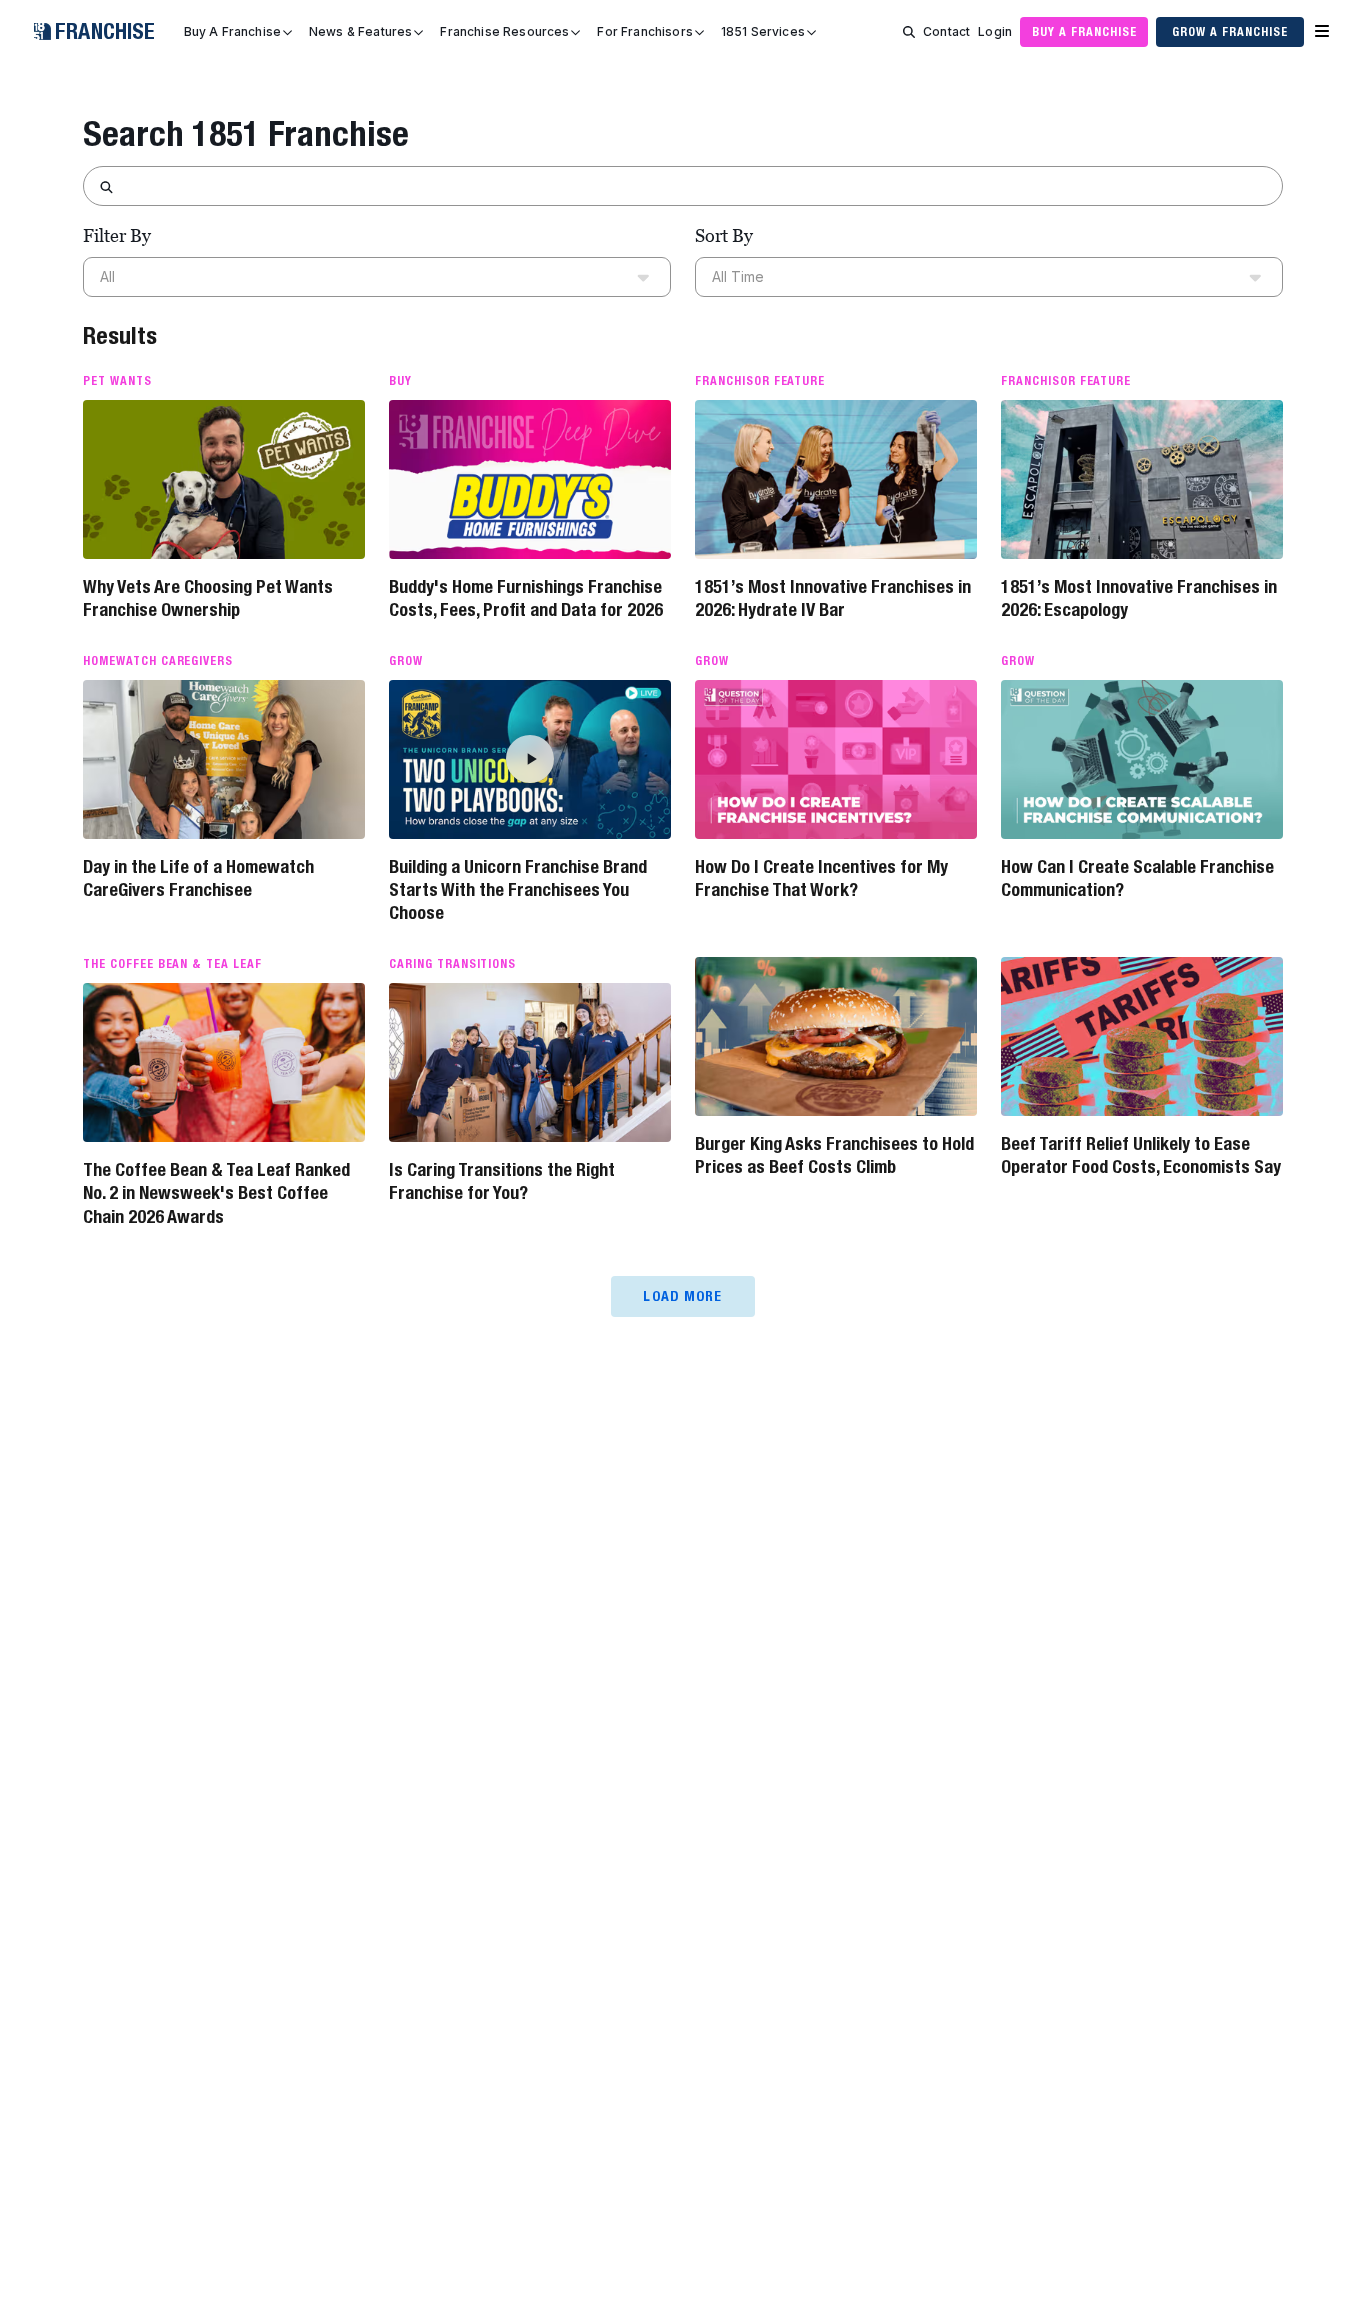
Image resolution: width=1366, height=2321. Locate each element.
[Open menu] (1322, 32)
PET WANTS (117, 381)
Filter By (117, 235)
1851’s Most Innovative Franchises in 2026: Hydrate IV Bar (833, 598)
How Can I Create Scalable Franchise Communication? (1137, 878)
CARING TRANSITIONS (452, 964)
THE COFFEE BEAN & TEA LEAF (172, 964)
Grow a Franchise (1229, 31)
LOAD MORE (682, 1296)
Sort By (724, 235)
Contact (946, 31)
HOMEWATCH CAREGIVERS (158, 661)
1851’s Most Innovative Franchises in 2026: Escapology (1139, 598)
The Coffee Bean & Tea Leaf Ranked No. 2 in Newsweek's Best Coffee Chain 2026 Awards (216, 1193)
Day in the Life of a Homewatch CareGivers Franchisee (198, 878)
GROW (406, 661)
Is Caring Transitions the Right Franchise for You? (502, 1181)
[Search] (909, 32)
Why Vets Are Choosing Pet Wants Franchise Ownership (208, 598)
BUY (400, 381)
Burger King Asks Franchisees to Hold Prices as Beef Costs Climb (834, 1155)
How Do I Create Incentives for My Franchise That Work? (821, 878)
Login (995, 31)
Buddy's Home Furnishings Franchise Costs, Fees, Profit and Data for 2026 (526, 598)
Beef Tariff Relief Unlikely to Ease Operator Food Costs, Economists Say (1141, 1155)
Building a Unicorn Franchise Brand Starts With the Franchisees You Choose (518, 890)
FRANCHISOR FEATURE (760, 381)
